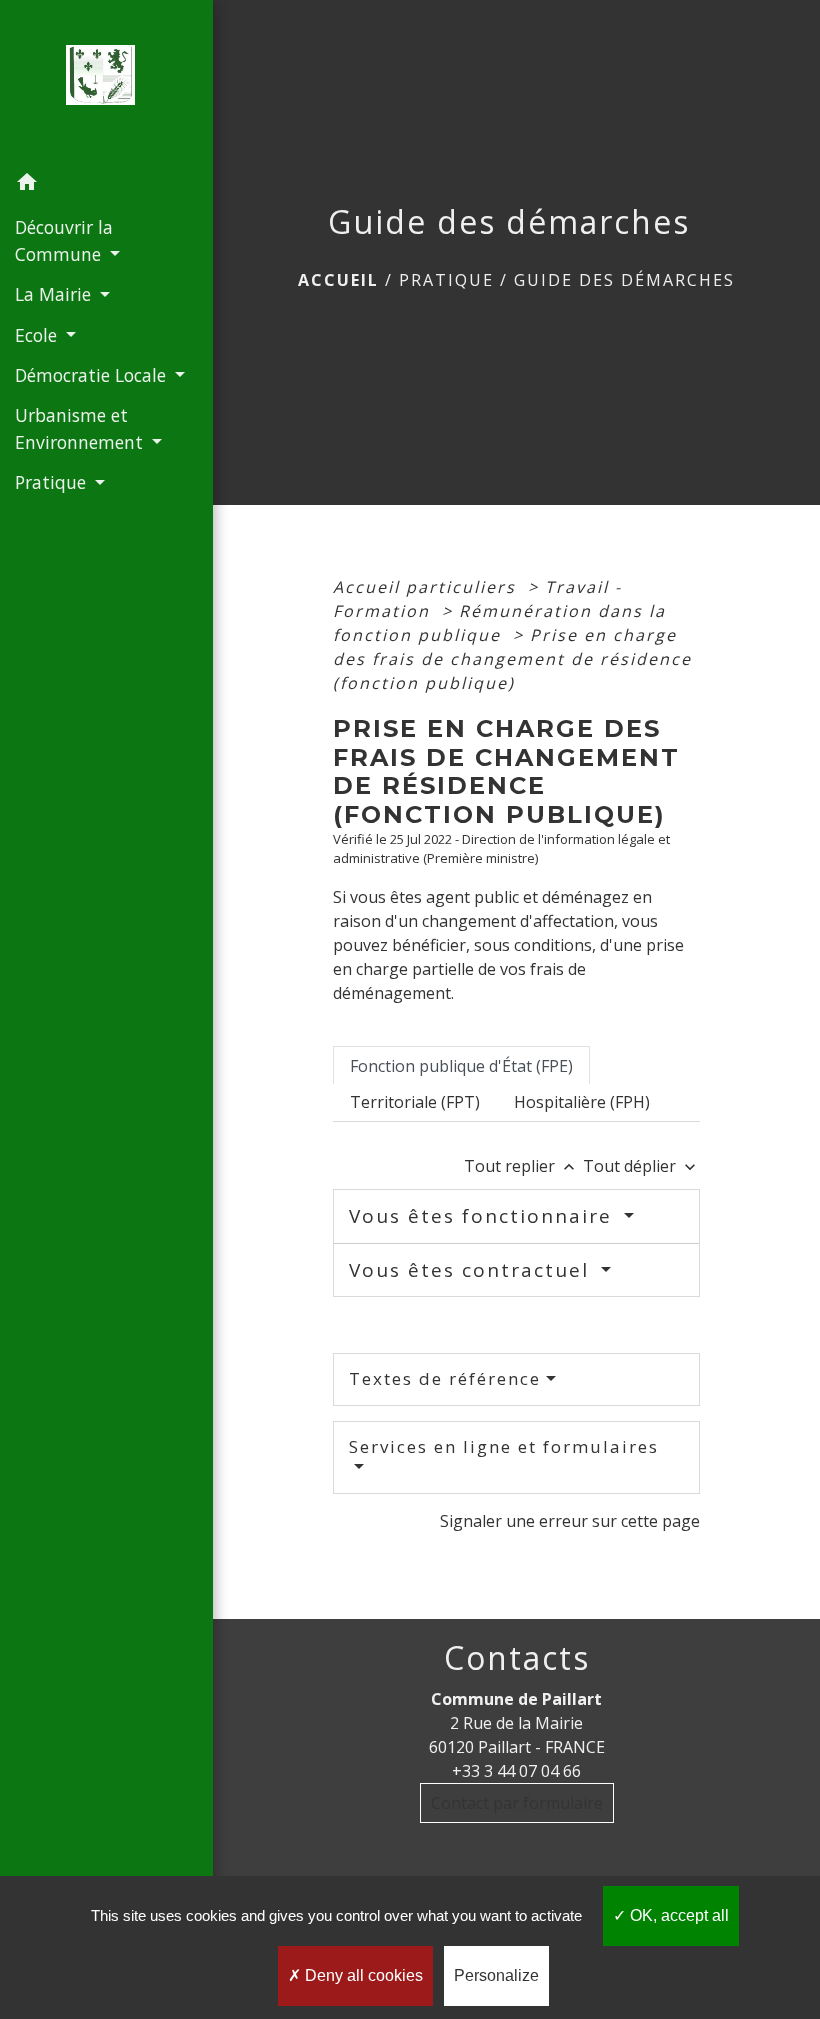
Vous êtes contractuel (472, 1270)
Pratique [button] (53, 482)
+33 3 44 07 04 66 (516, 1771)
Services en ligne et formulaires (504, 1446)
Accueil (338, 280)
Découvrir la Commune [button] (64, 240)
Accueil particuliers (427, 587)
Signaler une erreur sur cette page (570, 1521)
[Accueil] (106, 81)
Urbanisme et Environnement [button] (81, 428)
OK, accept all (677, 1915)
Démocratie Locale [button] (93, 375)
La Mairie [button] (55, 294)
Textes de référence (445, 1378)
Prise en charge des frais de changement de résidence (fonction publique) (512, 659)
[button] (106, 185)
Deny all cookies (362, 1975)
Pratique (446, 280)
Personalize (496, 1975)
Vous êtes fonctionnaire (484, 1216)
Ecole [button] (38, 335)
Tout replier (521, 1166)
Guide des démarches (624, 280)
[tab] (461, 1065)
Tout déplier (641, 1166)
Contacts (517, 1658)
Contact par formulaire (517, 1803)
